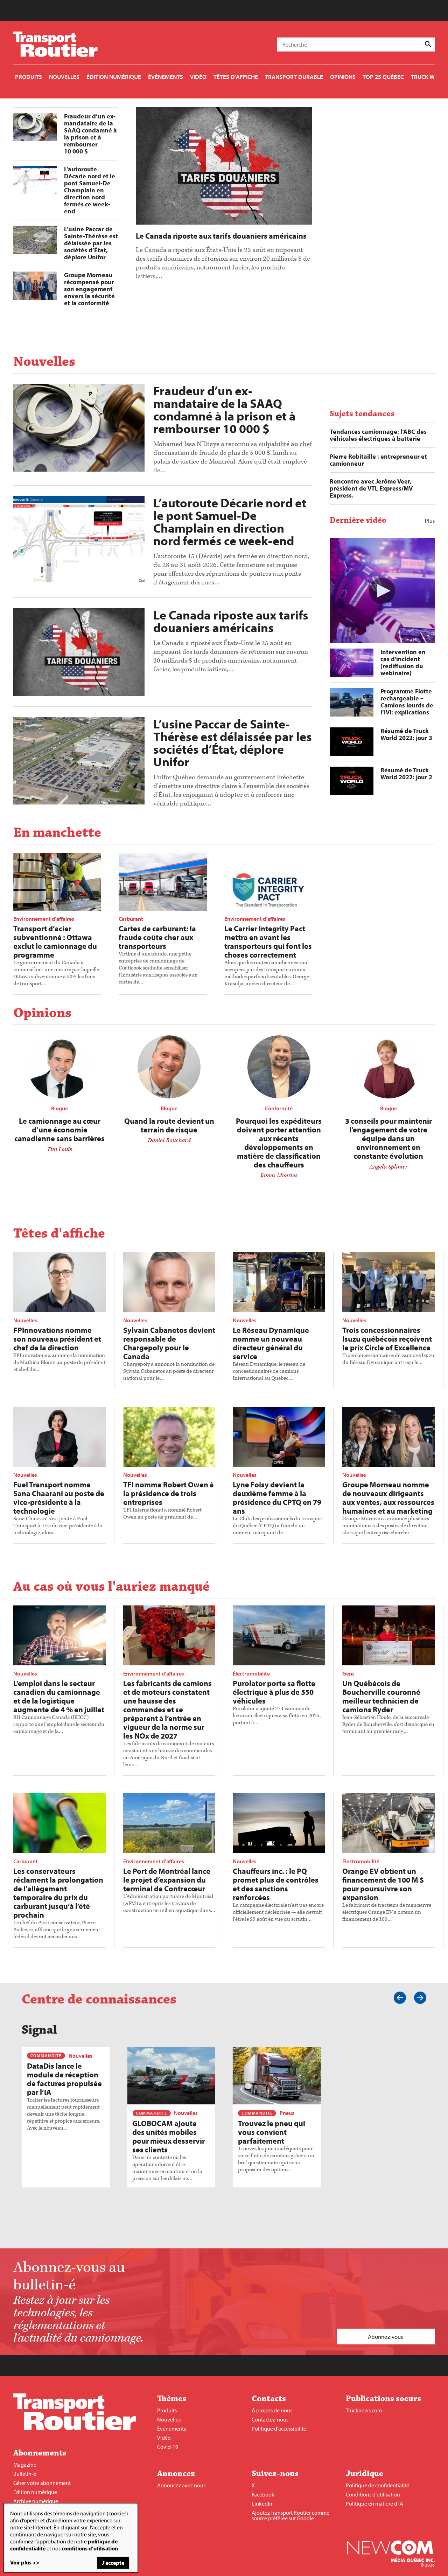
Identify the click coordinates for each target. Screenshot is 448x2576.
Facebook (263, 2494)
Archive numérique (36, 2501)
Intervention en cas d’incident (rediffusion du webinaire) (403, 662)
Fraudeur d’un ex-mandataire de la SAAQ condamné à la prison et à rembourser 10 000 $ (90, 134)
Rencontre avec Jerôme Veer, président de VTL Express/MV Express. (371, 488)
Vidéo (164, 2438)
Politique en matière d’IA (374, 2503)
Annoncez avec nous (181, 2485)
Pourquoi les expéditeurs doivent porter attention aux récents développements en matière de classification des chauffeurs (279, 1143)
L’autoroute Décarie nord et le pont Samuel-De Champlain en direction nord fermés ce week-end (90, 190)
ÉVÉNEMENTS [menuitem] (166, 77)
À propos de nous (272, 2410)
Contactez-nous (270, 2419)
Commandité (46, 2056)
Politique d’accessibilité (279, 2428)
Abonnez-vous (386, 2337)
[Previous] (400, 1998)
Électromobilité (251, 1673)
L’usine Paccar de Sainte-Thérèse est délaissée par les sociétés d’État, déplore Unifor (91, 243)
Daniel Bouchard (169, 1140)
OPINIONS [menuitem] (343, 77)
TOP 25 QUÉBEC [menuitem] (383, 77)
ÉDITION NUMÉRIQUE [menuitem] (114, 77)
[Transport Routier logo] (75, 2428)
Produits (167, 2410)
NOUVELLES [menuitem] (64, 77)
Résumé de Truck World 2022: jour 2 (406, 773)
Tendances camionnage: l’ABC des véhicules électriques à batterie (378, 435)
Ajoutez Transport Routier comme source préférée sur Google (290, 2515)
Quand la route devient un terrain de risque (169, 1125)
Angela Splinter (388, 1167)
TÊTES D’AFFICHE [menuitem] (236, 77)
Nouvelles (25, 1320)
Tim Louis (59, 1149)
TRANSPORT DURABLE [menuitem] (294, 77)
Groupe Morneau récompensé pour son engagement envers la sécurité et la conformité (89, 289)
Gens (348, 1673)
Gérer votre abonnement (42, 2483)
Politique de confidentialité (377, 2485)
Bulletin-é (25, 2474)
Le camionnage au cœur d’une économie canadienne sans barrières (59, 1130)
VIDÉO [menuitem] (198, 77)
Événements (171, 2428)
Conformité (279, 1108)
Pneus (287, 2113)
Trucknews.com (364, 2410)
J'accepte (113, 2563)
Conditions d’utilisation (373, 2494)
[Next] (420, 1998)
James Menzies (279, 1176)
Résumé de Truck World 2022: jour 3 (406, 734)
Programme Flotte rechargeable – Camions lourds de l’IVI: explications (407, 702)
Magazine (25, 2465)
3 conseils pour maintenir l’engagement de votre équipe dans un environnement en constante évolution (388, 1138)
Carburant (131, 919)
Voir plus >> (25, 2562)
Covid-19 (168, 2447)
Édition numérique (35, 2492)
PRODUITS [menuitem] (29, 77)
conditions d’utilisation (90, 2548)
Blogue (59, 1108)
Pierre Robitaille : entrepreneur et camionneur (378, 460)
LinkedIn (262, 2503)
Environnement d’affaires (44, 919)
